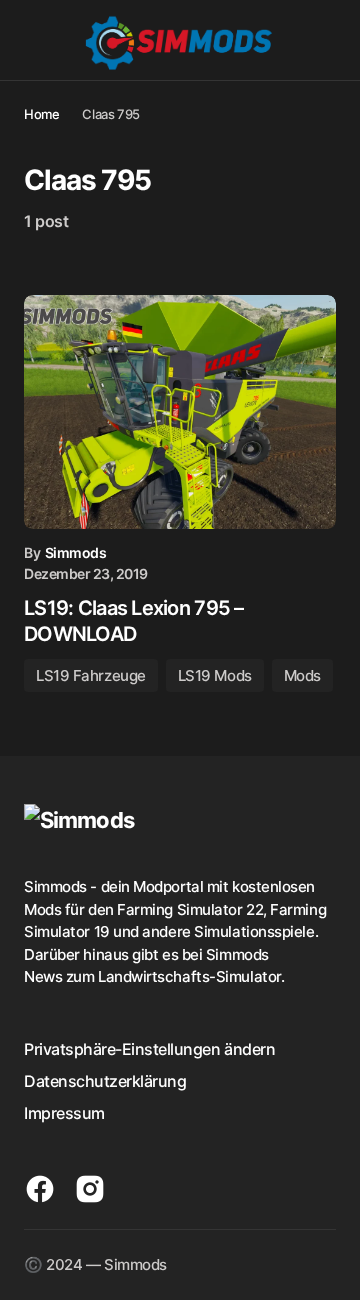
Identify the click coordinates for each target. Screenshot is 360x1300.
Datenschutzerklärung (105, 1081)
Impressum (64, 1113)
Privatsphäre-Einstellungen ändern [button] (149, 1049)
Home (41, 114)
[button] (33, 40)
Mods (302, 675)
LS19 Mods (215, 675)
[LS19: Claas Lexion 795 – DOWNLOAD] (180, 412)
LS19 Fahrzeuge (91, 675)
